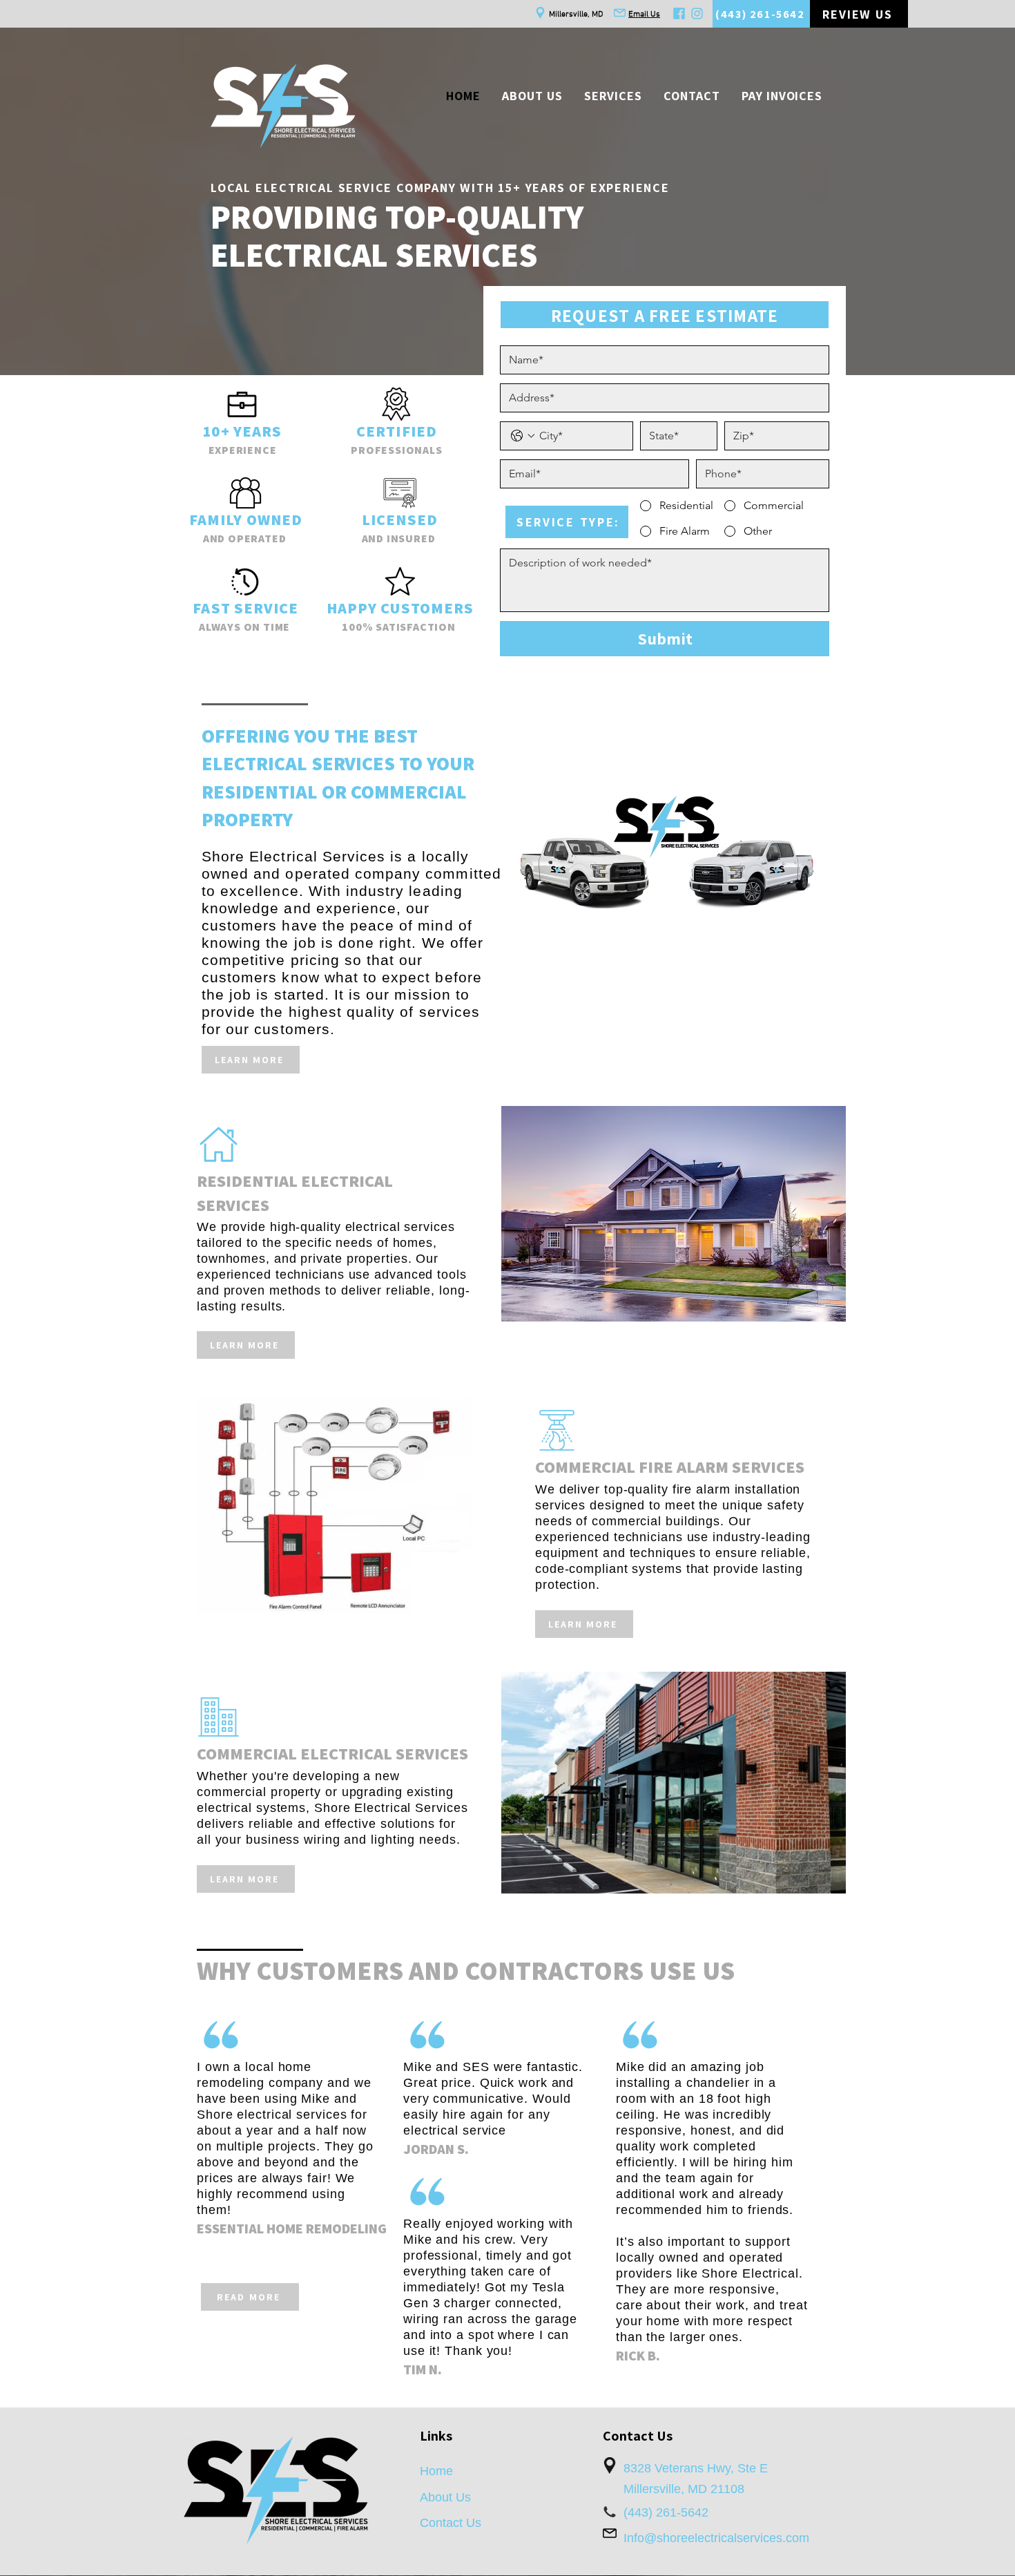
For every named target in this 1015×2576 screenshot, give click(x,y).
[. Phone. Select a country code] (523, 436)
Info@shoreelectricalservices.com (716, 2538)
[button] (613, 96)
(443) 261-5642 (666, 2512)
